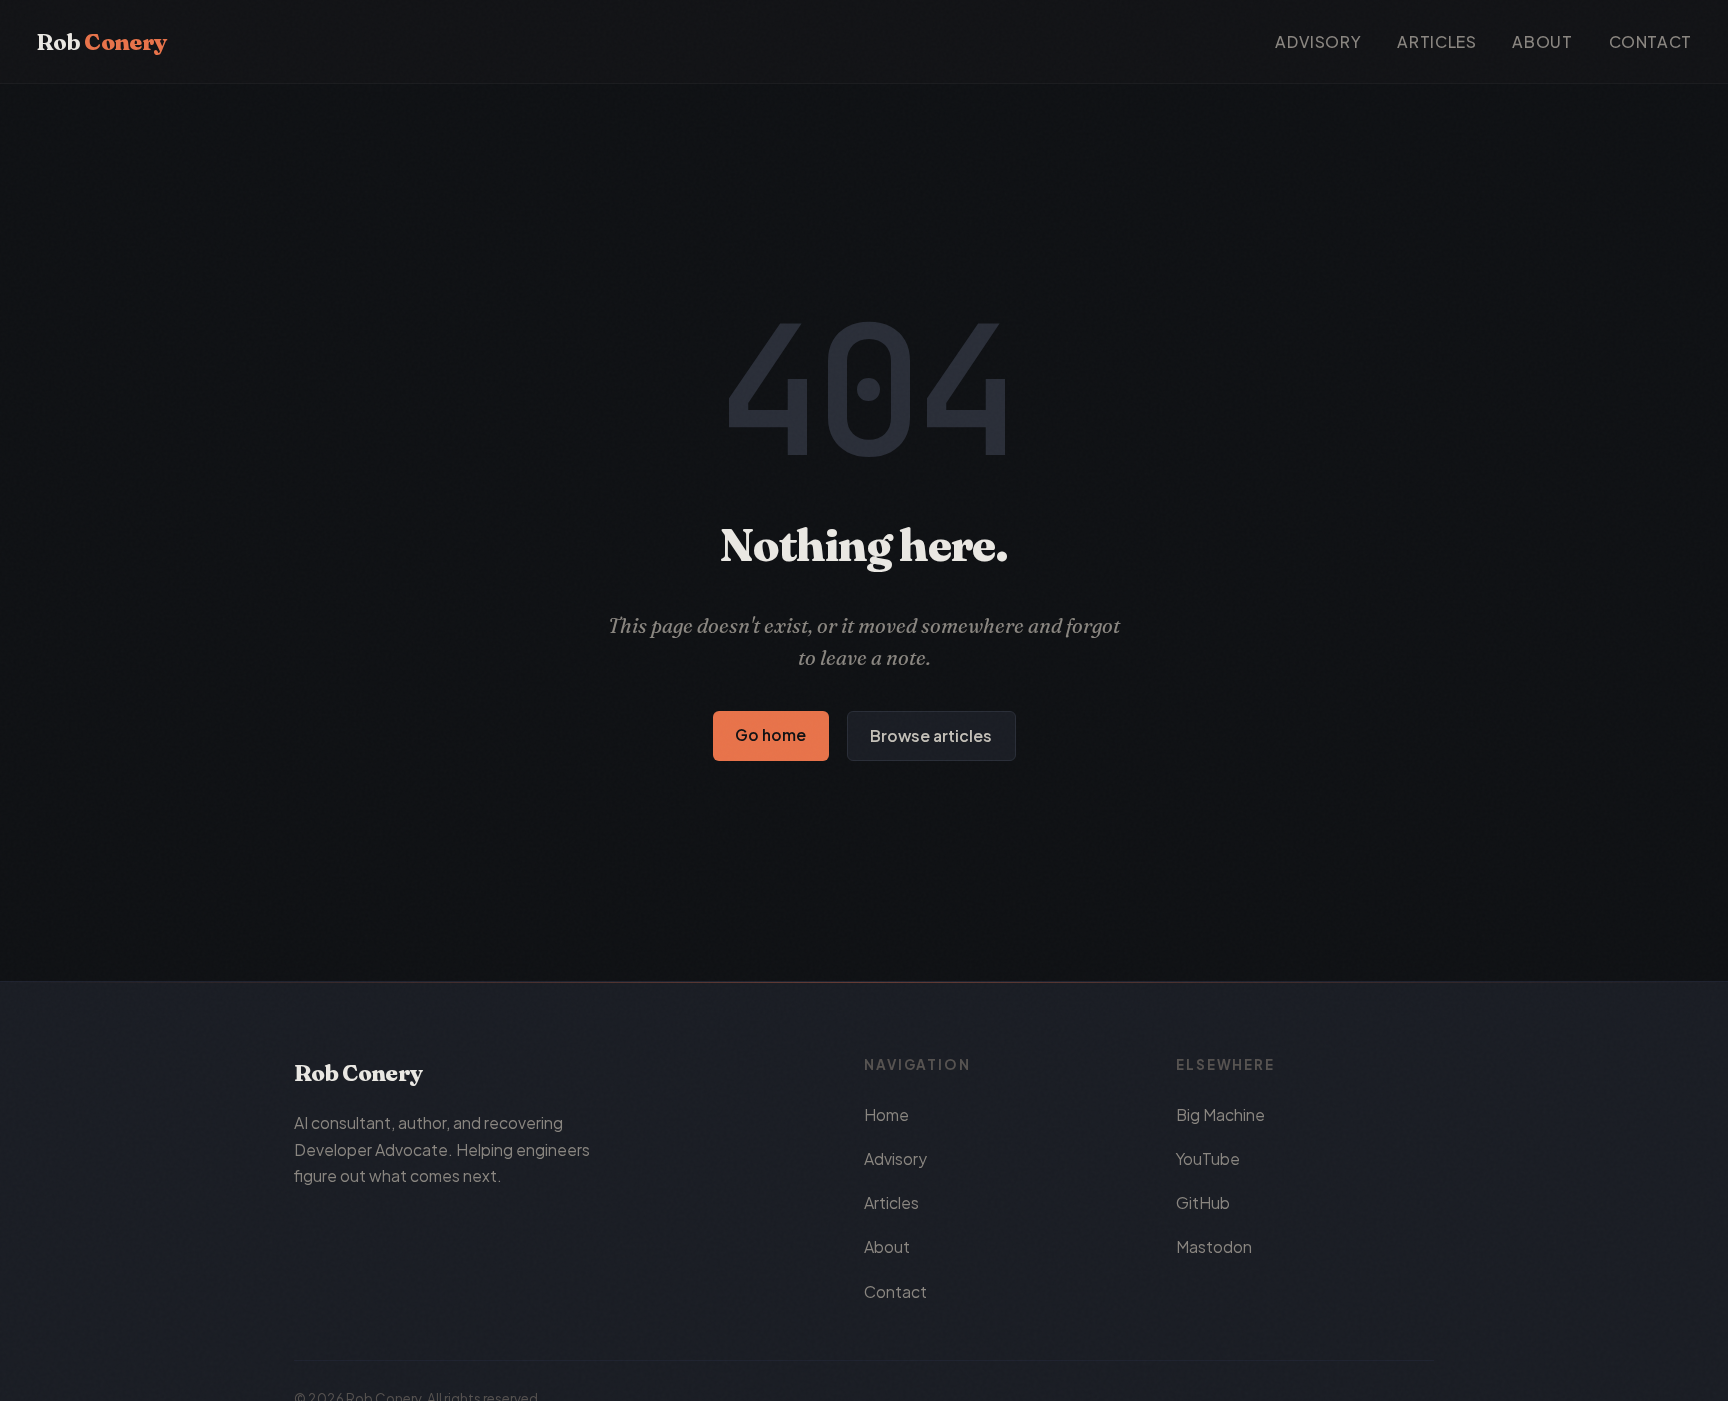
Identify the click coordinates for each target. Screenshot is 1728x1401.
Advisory (1318, 41)
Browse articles (931, 735)
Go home (770, 734)
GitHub (1203, 1202)
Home (886, 1114)
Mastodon (1214, 1246)
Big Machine (1220, 1114)
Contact (1650, 41)
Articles (1436, 41)
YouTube (1208, 1158)
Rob (101, 42)
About (1542, 41)
